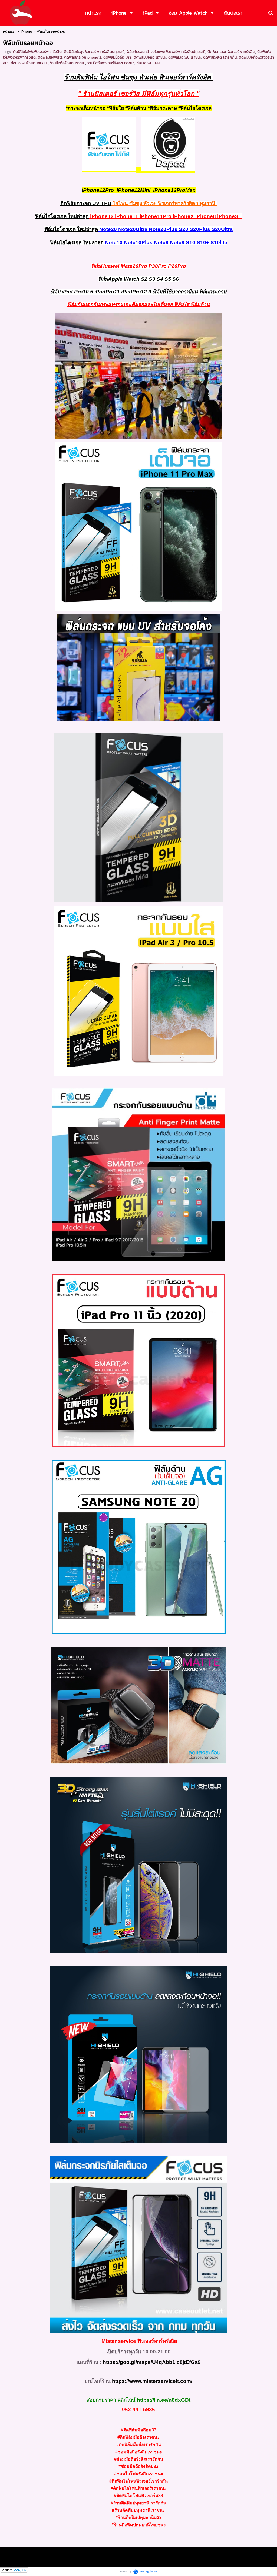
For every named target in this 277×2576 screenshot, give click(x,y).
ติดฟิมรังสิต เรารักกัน (220, 57)
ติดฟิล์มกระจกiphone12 (83, 57)
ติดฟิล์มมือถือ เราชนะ (150, 57)
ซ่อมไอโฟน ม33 (148, 63)
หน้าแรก (9, 31)
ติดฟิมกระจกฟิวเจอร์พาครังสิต (231, 52)
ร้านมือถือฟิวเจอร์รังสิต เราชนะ (111, 63)
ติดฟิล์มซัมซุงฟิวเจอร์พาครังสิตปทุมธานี (94, 52)
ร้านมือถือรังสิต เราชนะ (68, 63)
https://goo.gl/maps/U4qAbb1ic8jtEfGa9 (152, 2362)
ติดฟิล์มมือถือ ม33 (117, 57)
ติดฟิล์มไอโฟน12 (50, 57)
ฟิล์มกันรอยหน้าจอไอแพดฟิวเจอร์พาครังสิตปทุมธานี (166, 52)
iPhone (26, 31)
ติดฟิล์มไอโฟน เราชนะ (185, 57)
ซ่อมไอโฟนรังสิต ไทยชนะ (29, 63)
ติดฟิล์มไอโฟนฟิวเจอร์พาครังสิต (37, 52)
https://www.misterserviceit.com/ (152, 2381)
